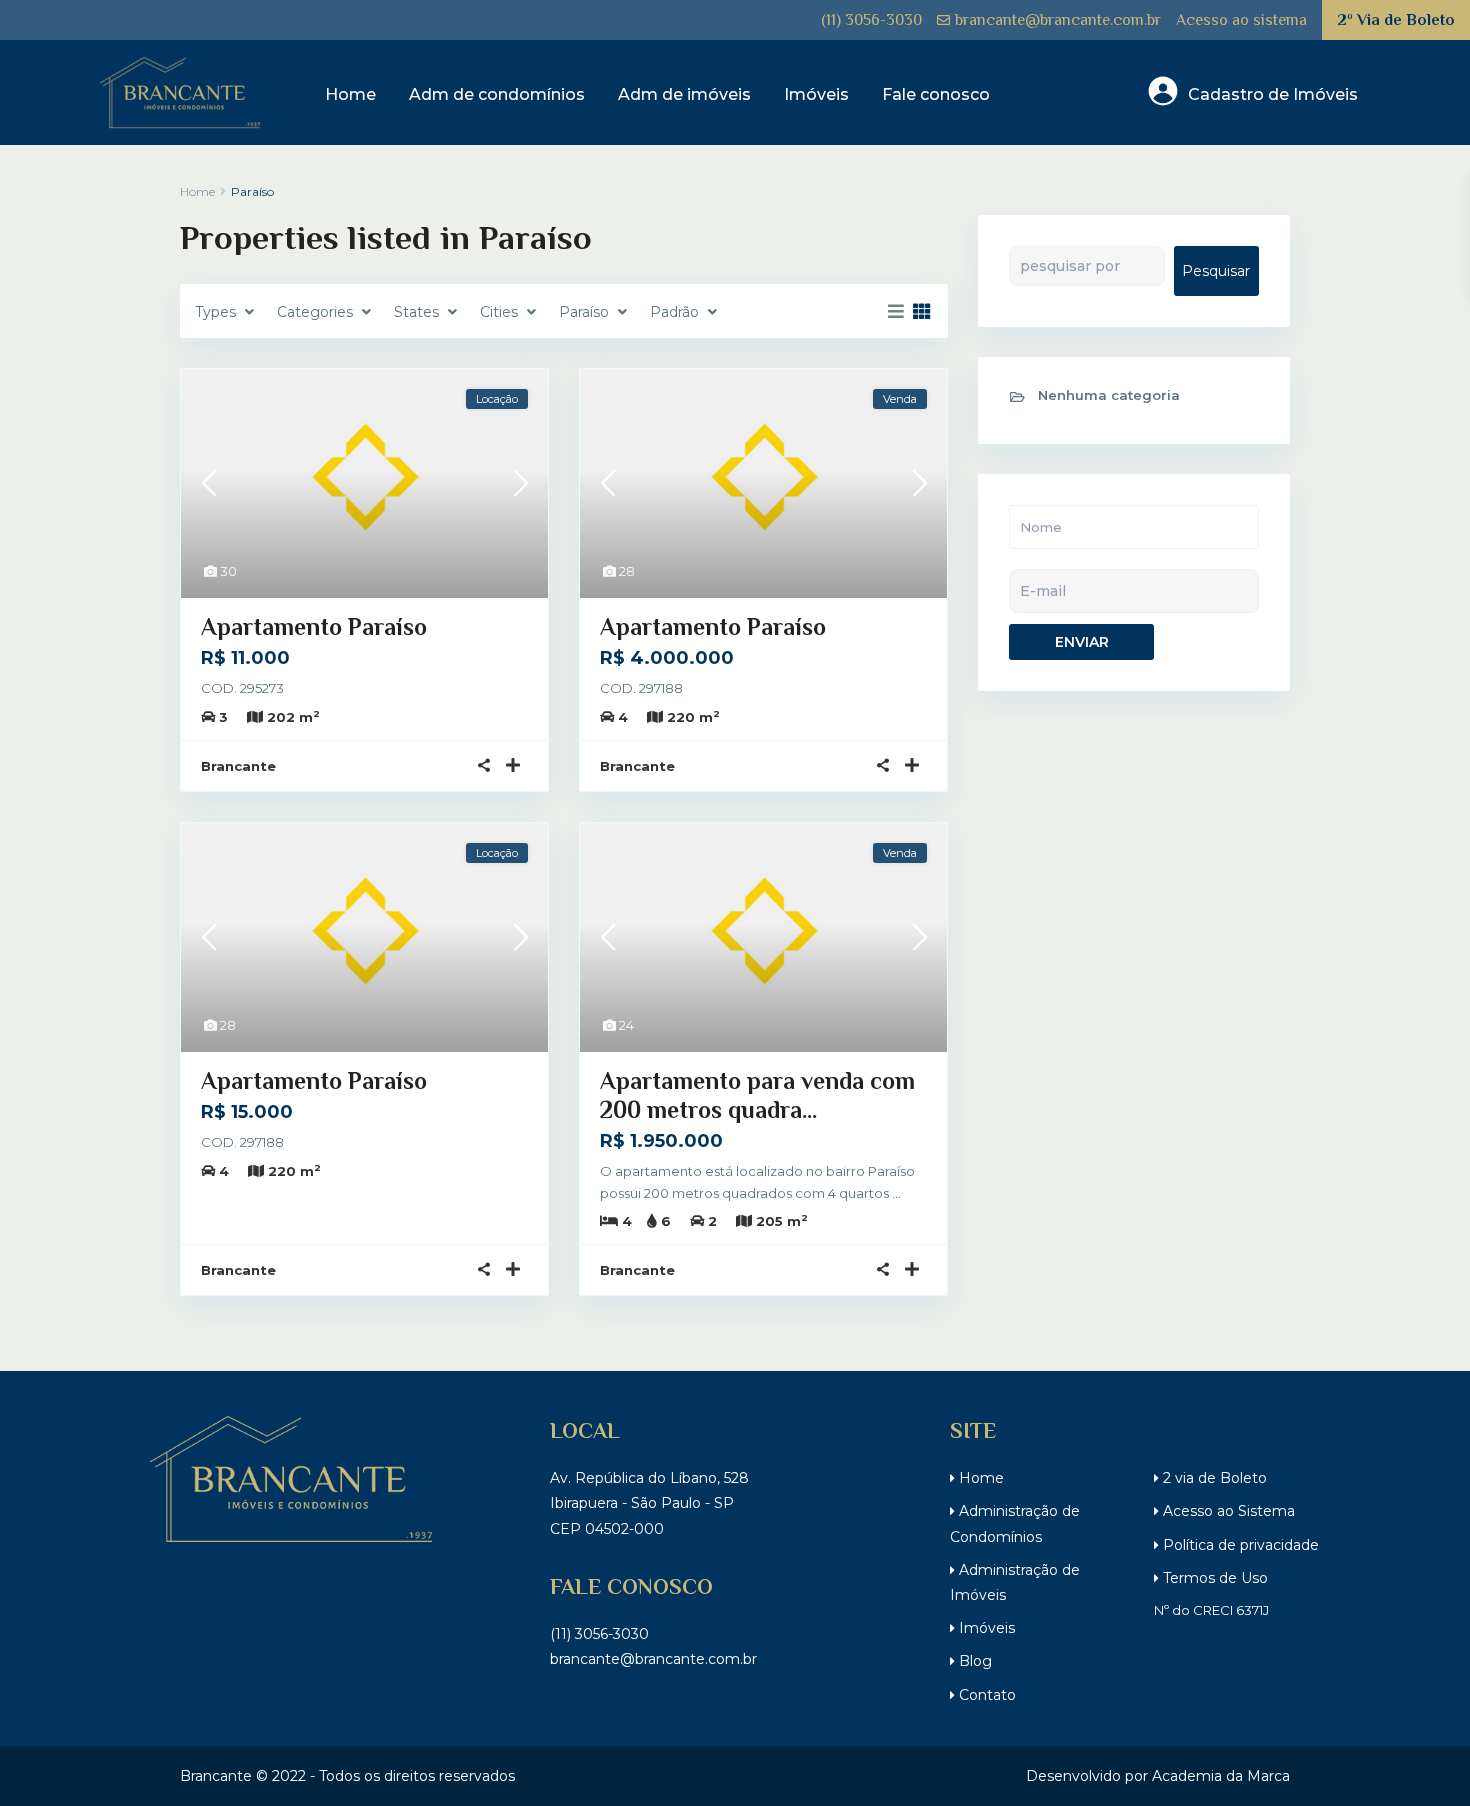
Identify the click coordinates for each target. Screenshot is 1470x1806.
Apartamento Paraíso (314, 626)
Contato (985, 1695)
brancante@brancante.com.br (1058, 20)
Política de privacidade (1239, 1545)
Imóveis (816, 94)
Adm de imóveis (684, 94)
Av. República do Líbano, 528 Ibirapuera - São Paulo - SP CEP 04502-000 (649, 1503)
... (896, 1193)
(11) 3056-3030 (871, 20)
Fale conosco (936, 94)
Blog (973, 1661)
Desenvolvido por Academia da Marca (1158, 1776)
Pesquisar (1216, 271)
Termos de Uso (1213, 1578)
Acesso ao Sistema (1227, 1511)
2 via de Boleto (1213, 1478)
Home (350, 94)
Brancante (238, 766)
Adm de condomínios (497, 94)
